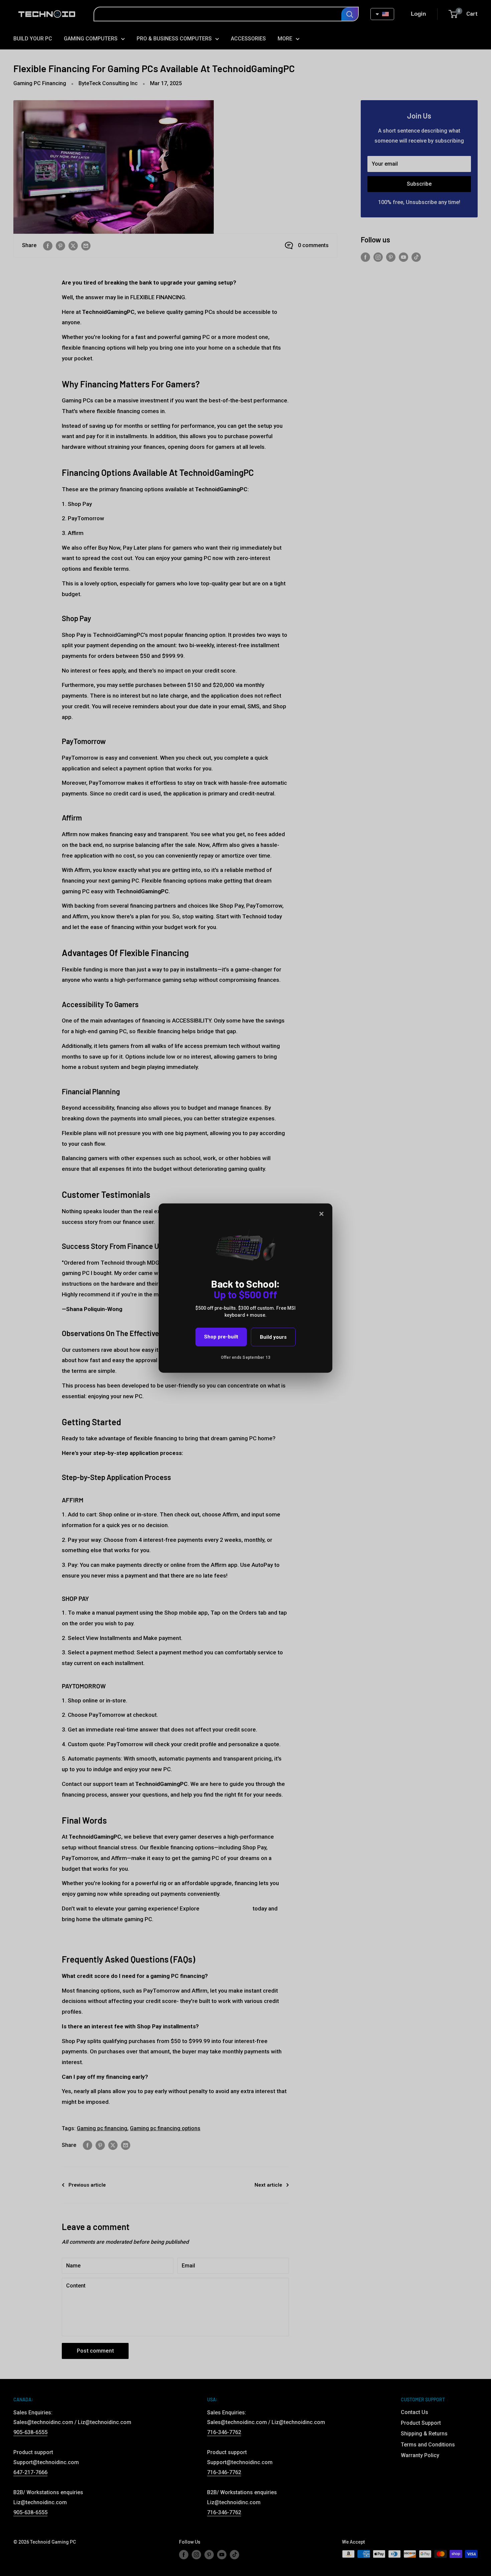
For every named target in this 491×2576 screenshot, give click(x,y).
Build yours (273, 1337)
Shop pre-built (221, 1337)
